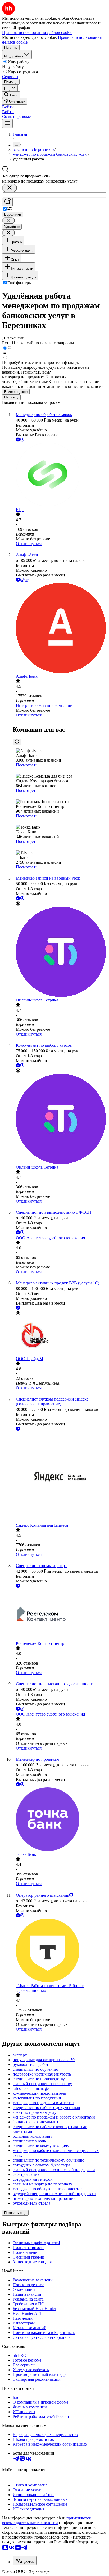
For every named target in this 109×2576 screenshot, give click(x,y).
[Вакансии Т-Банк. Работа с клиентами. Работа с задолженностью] (60, 1951)
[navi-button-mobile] (7, 123)
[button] (8, 107)
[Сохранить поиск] (7, 202)
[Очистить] (10, 188)
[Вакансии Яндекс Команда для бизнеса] (60, 1477)
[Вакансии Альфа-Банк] (60, 628)
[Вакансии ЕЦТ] (60, 475)
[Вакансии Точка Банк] (60, 1820)
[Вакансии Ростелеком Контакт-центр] (60, 1615)
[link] (11, 95)
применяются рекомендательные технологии (46, 2520)
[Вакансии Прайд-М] (60, 1336)
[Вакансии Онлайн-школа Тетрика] (60, 952)
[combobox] (27, 176)
